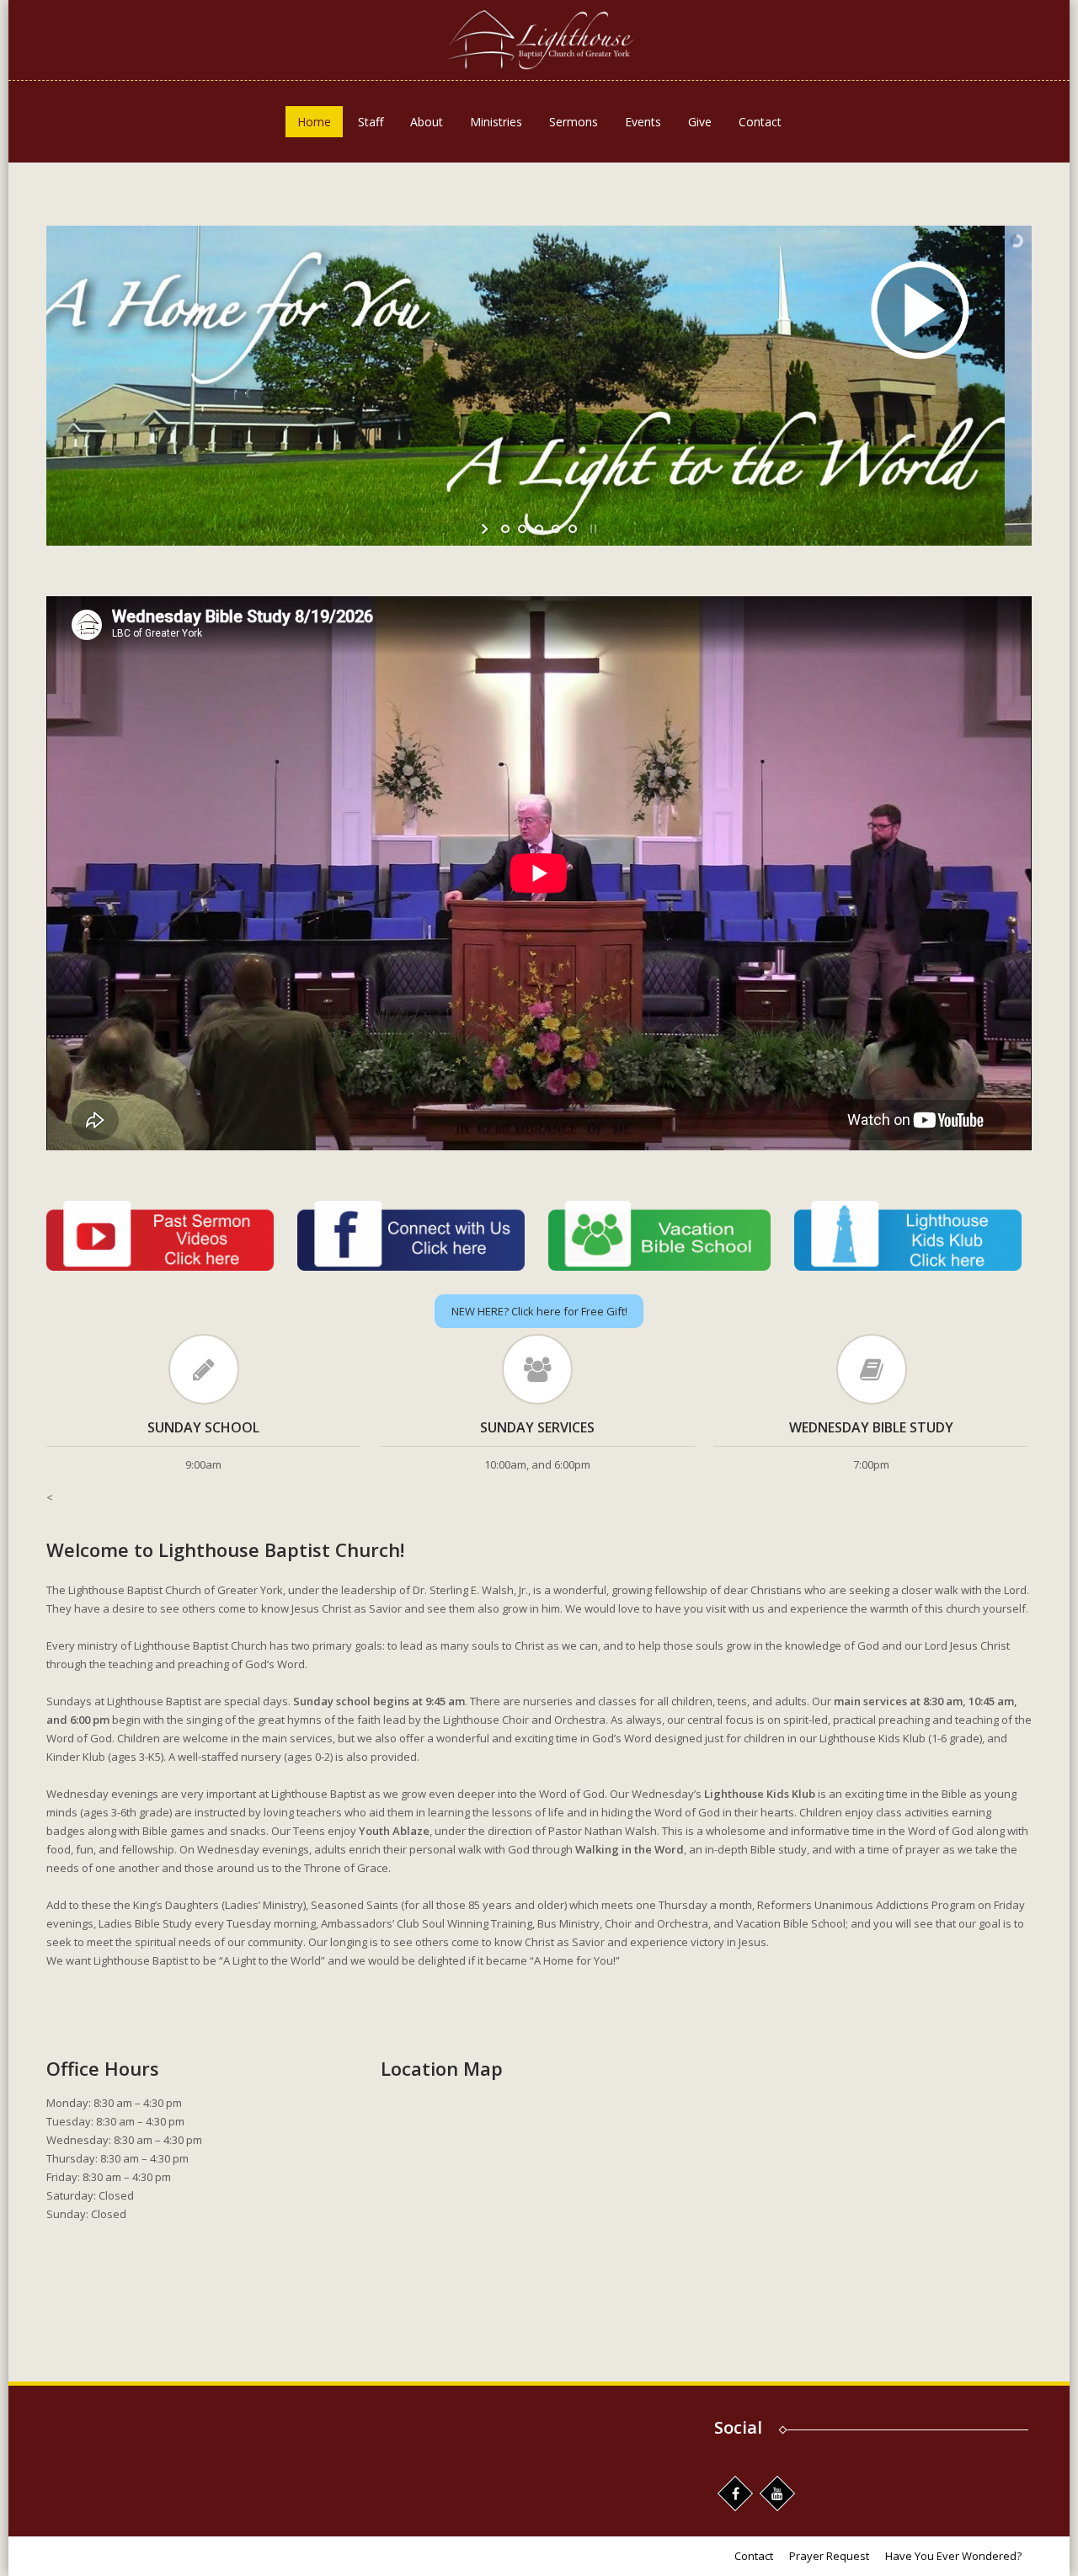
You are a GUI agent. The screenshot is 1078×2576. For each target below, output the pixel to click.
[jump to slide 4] (556, 529)
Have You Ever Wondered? (953, 2556)
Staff (371, 122)
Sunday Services (537, 1427)
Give (700, 122)
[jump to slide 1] (505, 529)
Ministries (496, 122)
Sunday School (203, 1427)
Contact (760, 122)
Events (643, 122)
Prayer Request (829, 2556)
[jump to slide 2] (522, 529)
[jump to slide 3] (539, 529)
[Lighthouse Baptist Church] (539, 40)
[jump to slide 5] (573, 529)
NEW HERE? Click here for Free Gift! (539, 1311)
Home (314, 122)
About (427, 122)
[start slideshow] (486, 529)
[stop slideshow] (592, 529)
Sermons (574, 122)
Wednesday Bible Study (871, 1427)
